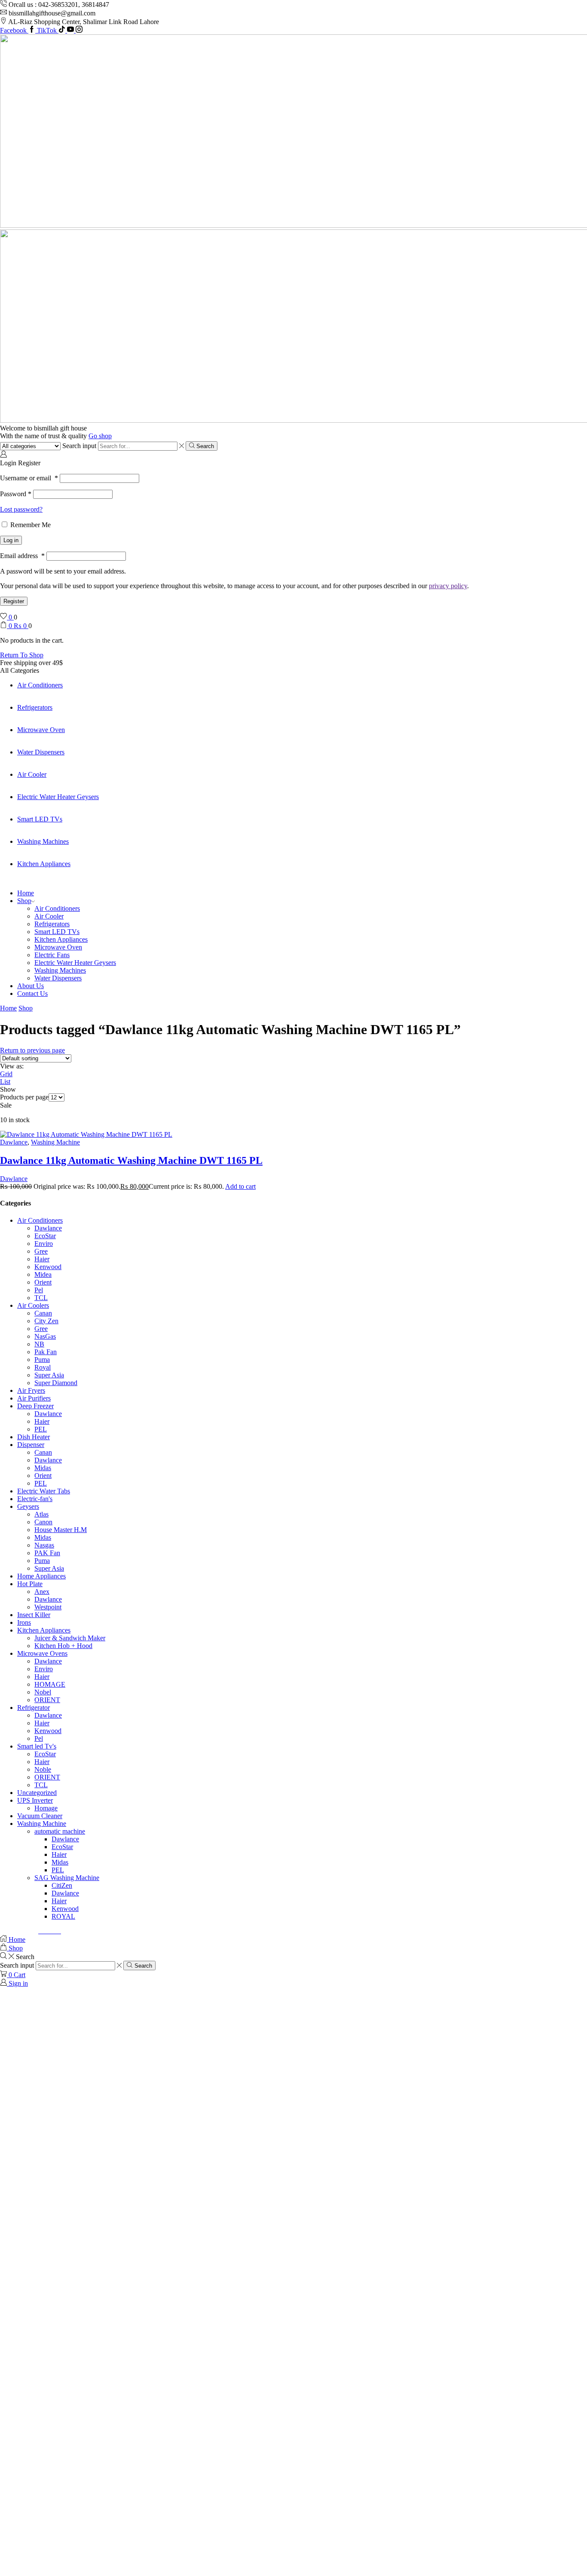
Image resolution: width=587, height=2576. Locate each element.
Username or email (29, 478)
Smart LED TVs (40, 819)
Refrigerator (34, 1708)
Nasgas (44, 1545)
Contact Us (32, 993)
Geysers (28, 1506)
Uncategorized (37, 1793)
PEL (41, 1429)
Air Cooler (32, 774)
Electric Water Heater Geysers (58, 797)
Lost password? (21, 509)
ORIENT (47, 1700)
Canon (43, 1522)
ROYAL (63, 1916)
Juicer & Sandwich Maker (70, 1638)
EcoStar (45, 1236)
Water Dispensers (41, 752)
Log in (11, 540)
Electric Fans (52, 955)
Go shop (100, 436)
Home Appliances (41, 1576)
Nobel (43, 1692)
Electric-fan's (35, 1499)
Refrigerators (35, 707)
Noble (43, 1769)
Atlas (41, 1514)
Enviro (44, 1244)
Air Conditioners (40, 685)
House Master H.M (61, 1530)
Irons (24, 1622)
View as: (12, 1066)
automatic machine (60, 1831)
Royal (43, 1367)
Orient (43, 1282)
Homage (46, 1808)
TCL (41, 1298)
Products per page (24, 1097)
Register (14, 601)
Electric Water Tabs (44, 1491)
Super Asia (49, 1375)
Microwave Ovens (42, 1653)
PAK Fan (47, 1553)
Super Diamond (56, 1383)
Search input (79, 446)
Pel (39, 1290)
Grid (6, 1074)
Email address (22, 556)
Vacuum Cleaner (40, 1816)
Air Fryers (31, 1390)
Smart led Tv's (37, 1746)
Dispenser (31, 1445)
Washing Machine (55, 1142)
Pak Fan (46, 1352)
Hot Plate (30, 1584)
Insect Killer (34, 1615)
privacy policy (448, 586)
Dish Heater (34, 1437)
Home (26, 893)
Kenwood (48, 1267)
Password (16, 494)
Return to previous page (32, 1050)
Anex (42, 1592)
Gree (41, 1251)
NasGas (45, 1336)
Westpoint (48, 1607)
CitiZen (62, 1885)
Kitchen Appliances (44, 864)
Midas (43, 1468)
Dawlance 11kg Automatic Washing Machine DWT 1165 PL (131, 1160)
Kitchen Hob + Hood (63, 1646)
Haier (42, 1259)
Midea (43, 1274)
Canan (43, 1313)
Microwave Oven (41, 730)
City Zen (46, 1321)
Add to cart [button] (240, 1186)
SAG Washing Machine (67, 1878)
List (5, 1082)
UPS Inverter (35, 1800)
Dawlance (14, 1142)
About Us (31, 986)
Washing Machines (43, 841)
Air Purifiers (34, 1398)
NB (39, 1344)
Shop (24, 901)
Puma (42, 1360)
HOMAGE (50, 1684)
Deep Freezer (35, 1406)
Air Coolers (33, 1305)
